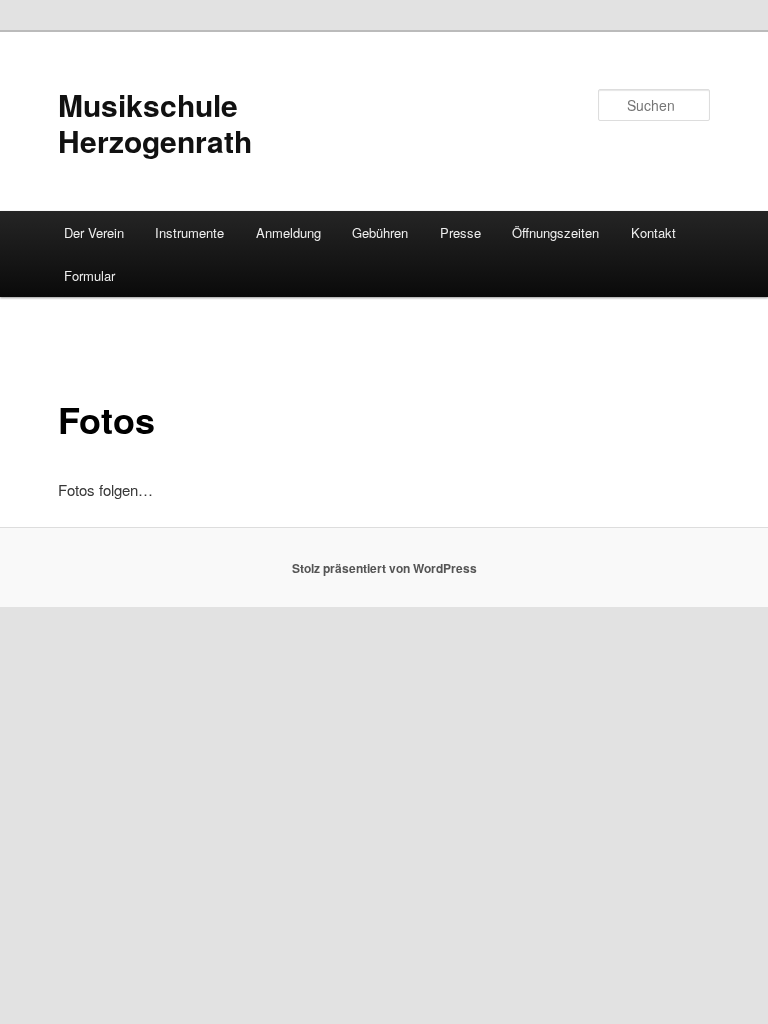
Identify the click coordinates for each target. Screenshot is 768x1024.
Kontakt (653, 232)
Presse (460, 232)
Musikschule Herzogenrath (155, 122)
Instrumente (189, 232)
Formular (89, 275)
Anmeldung (288, 232)
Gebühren (380, 232)
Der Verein (94, 232)
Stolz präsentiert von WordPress (384, 568)
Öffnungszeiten (555, 232)
